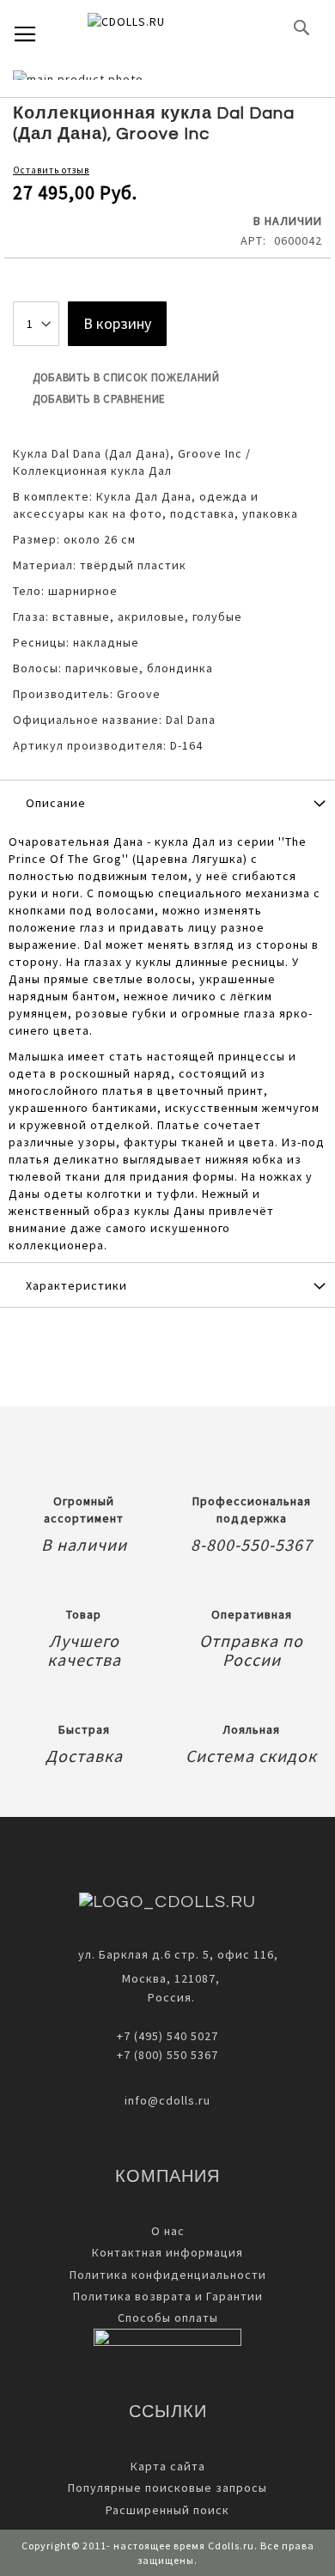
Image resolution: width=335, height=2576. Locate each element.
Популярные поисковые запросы (167, 2488)
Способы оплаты (168, 2318)
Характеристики (76, 1285)
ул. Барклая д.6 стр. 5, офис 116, (178, 1954)
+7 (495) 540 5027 (167, 2036)
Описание (56, 803)
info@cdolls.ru (167, 2100)
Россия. (168, 1997)
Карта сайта (168, 2466)
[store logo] (155, 27)
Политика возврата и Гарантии (168, 2296)
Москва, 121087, (167, 1978)
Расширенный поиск (167, 2510)
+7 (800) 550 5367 (167, 2055)
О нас (168, 2231)
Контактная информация (167, 2252)
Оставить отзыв (51, 170)
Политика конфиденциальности (168, 2275)
